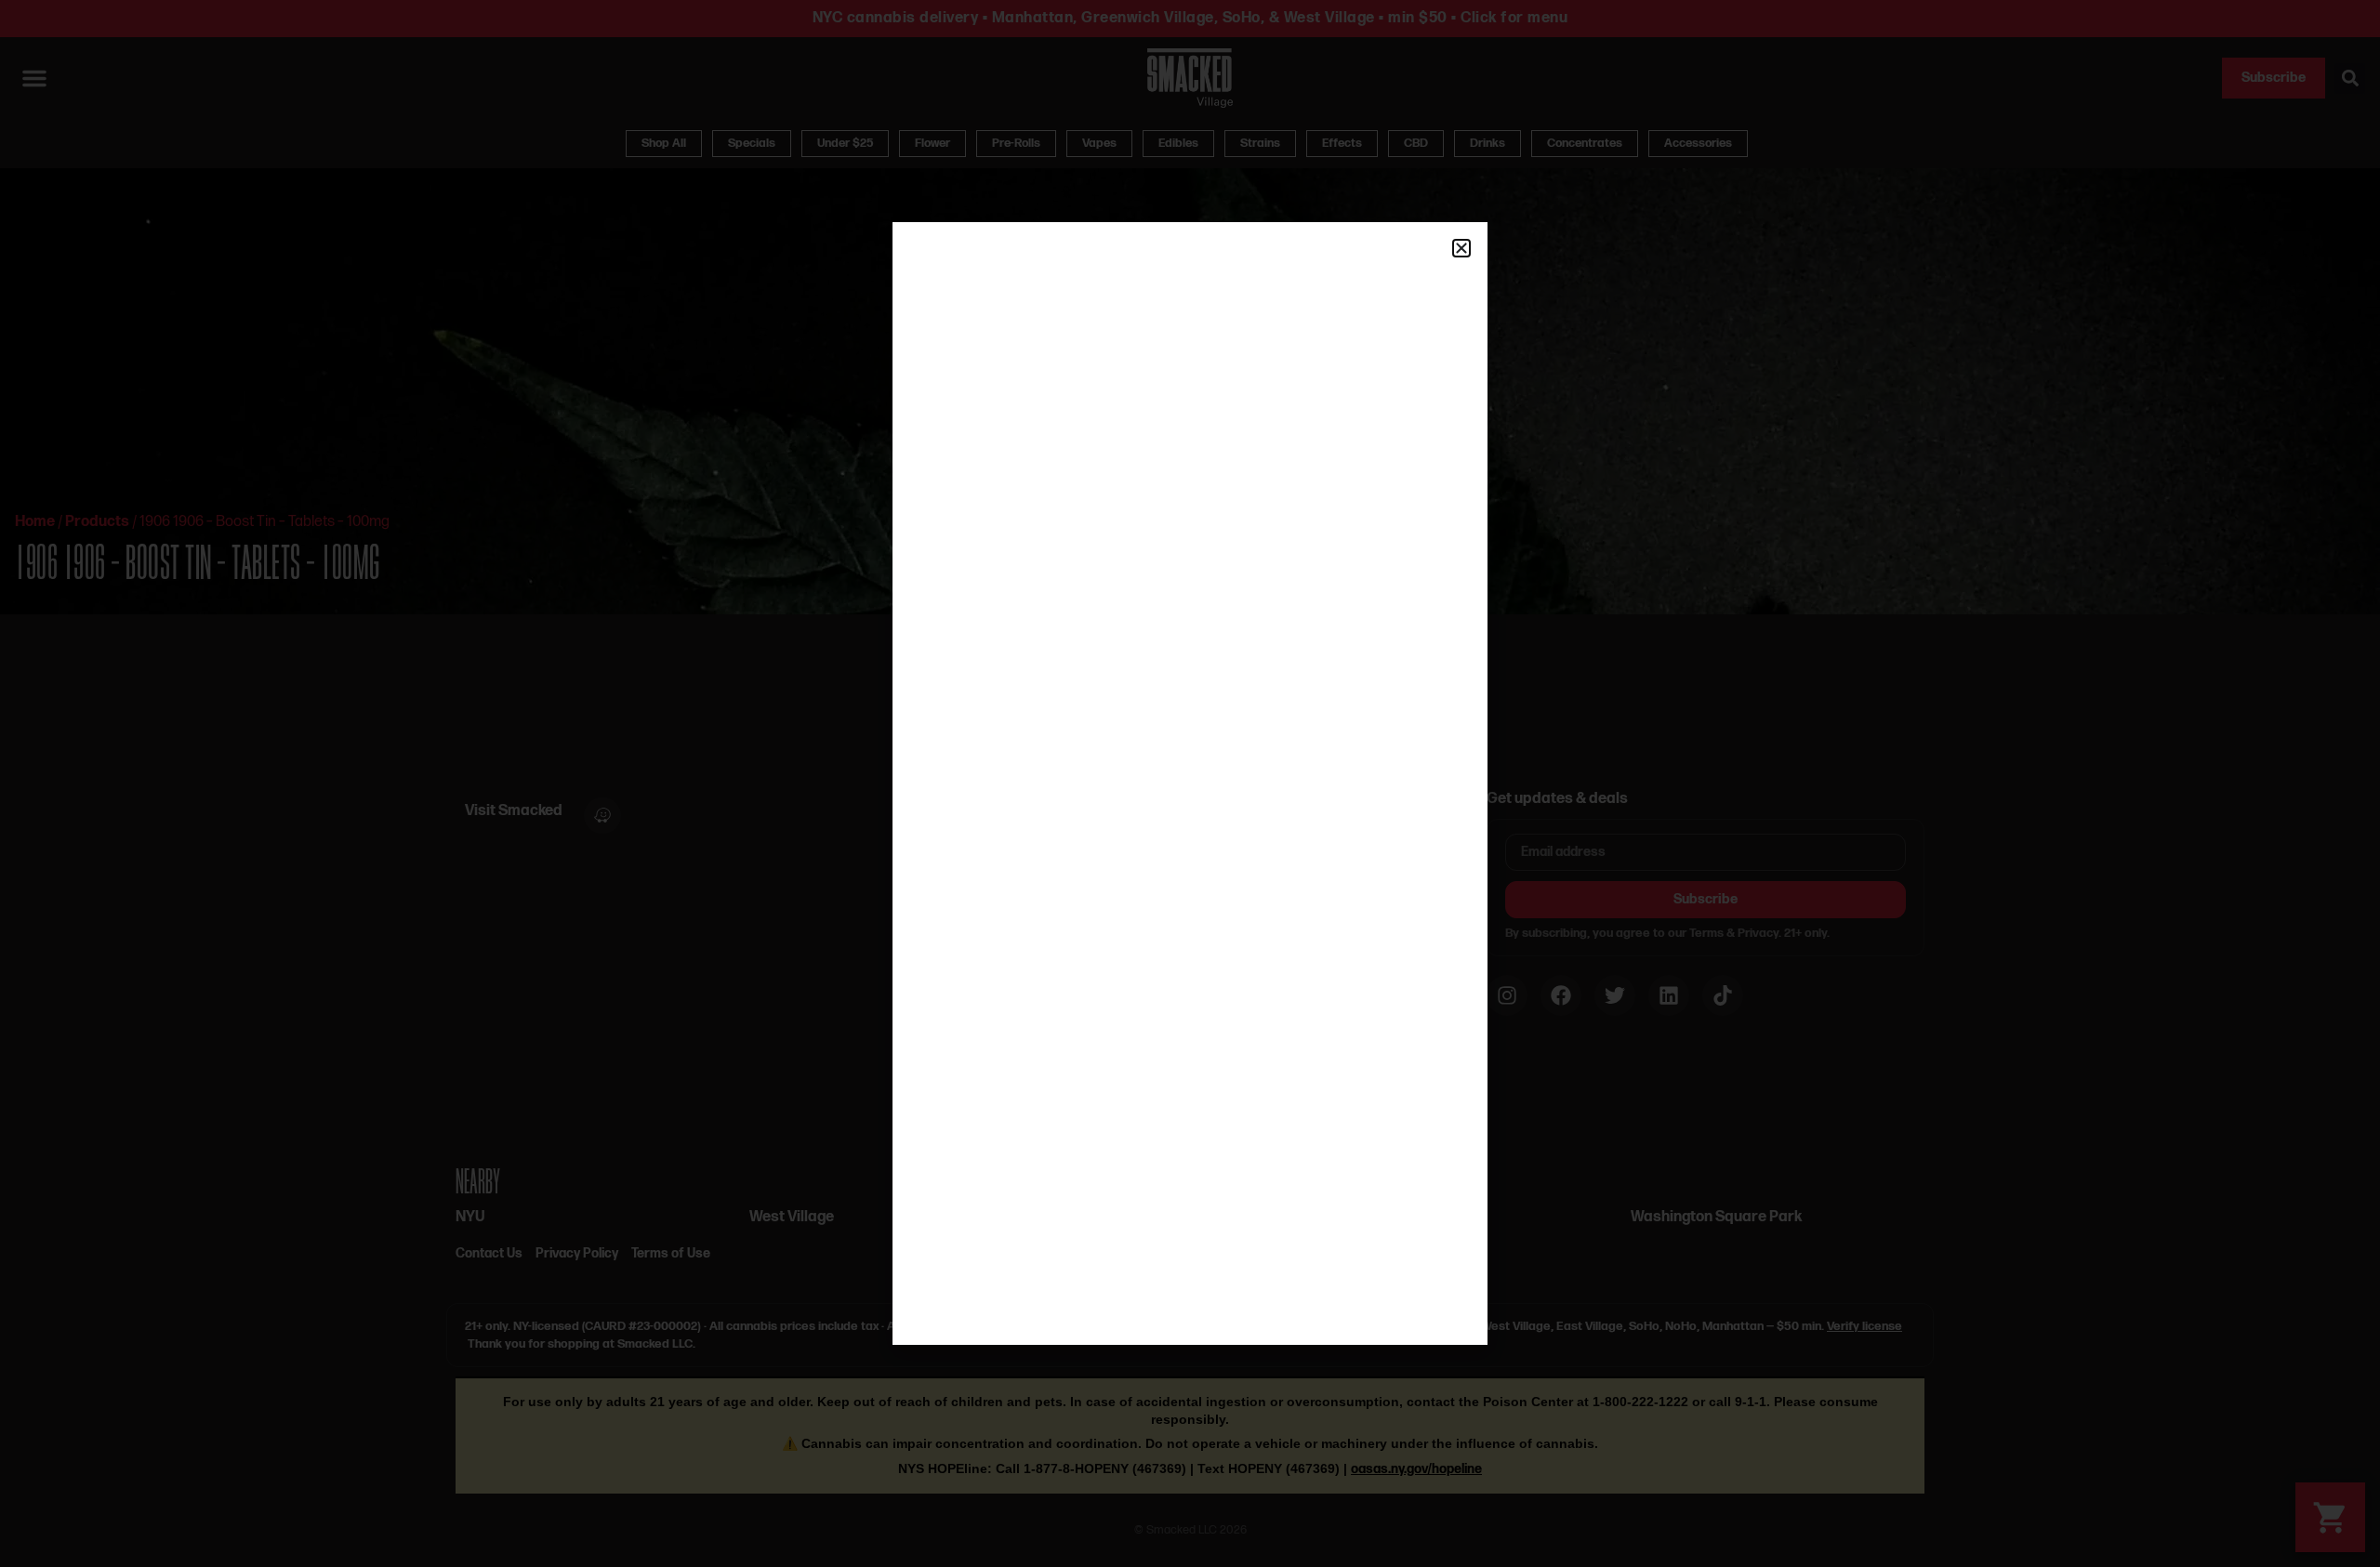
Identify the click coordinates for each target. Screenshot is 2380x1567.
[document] (1190, 783)
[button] (1461, 248)
